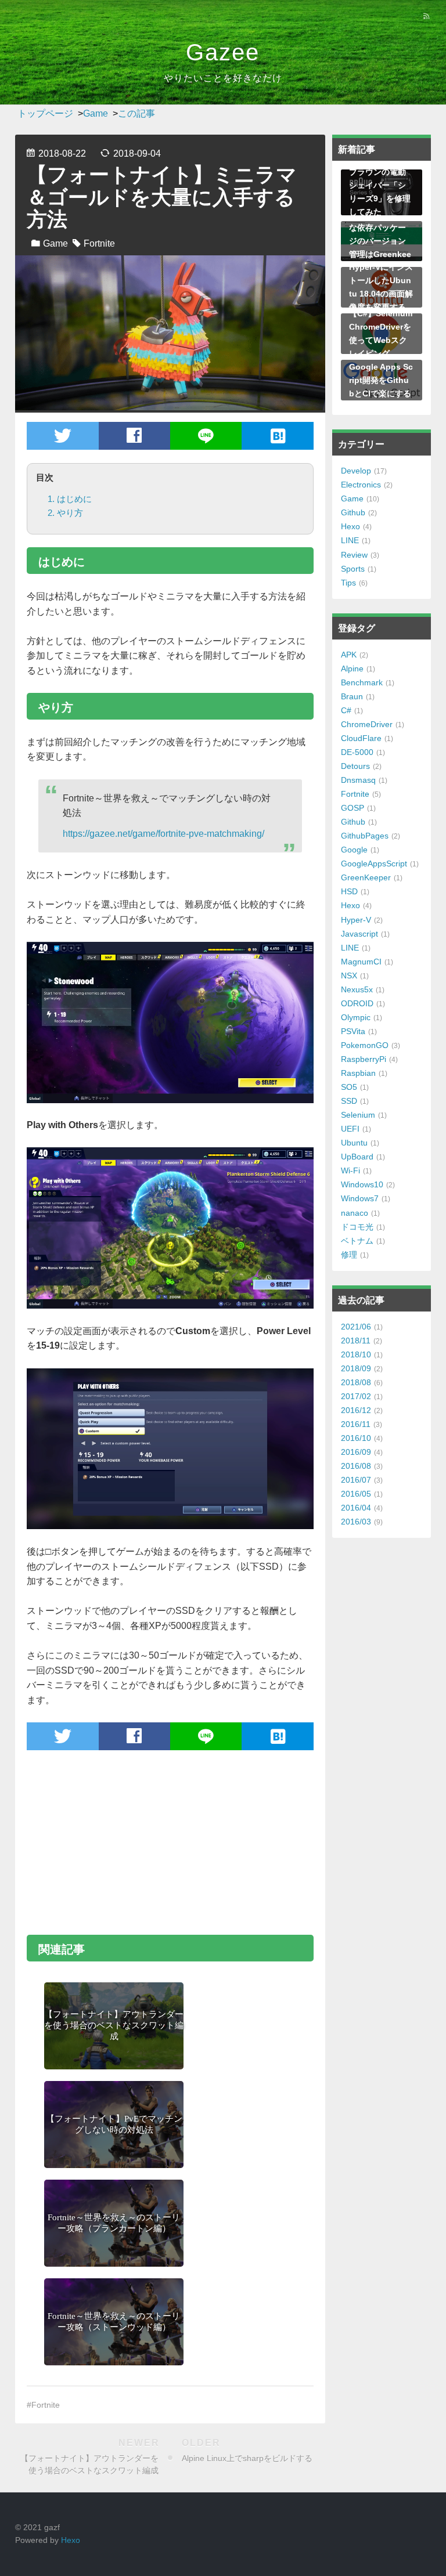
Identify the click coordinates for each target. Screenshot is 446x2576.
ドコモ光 (357, 1227)
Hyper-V (356, 920)
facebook (134, 436)
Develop (356, 471)
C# (346, 710)
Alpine (352, 669)
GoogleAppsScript (374, 864)
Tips (348, 583)
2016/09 (356, 1452)
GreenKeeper (366, 877)
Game (55, 243)
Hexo (350, 526)
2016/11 (356, 1424)
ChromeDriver (367, 724)
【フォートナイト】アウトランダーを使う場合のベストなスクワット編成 (114, 2025)
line (206, 436)
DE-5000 (357, 752)
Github (353, 512)
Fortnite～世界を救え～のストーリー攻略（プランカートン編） (114, 2223)
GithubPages (365, 836)
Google (354, 850)
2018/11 (356, 1341)
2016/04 (356, 1508)
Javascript (359, 934)
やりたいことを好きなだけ (223, 78)
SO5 (349, 1087)
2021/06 (356, 1327)
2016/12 (356, 1410)
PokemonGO (365, 1045)
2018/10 (356, 1354)
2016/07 (356, 1480)
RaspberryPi (364, 1059)
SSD (349, 1101)
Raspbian (358, 1073)
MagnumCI (361, 962)
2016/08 (356, 1466)
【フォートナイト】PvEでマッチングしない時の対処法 (114, 2124)
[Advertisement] (170, 1841)
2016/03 (356, 1522)
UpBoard (357, 1157)
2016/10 (356, 1438)
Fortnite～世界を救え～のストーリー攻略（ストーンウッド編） (114, 2322)
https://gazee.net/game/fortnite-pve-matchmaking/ (163, 834)
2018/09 (356, 1368)
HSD (349, 891)
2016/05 (356, 1494)
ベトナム (357, 1241)
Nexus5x (357, 989)
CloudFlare (361, 738)
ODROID (357, 1003)
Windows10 (362, 1184)
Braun (352, 696)
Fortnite (99, 243)
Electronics (361, 485)
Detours (355, 766)
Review (354, 555)
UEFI (350, 1129)
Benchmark (362, 682)
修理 (349, 1255)
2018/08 (356, 1382)
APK (349, 655)
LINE (350, 540)
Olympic (356, 1017)
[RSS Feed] (426, 16)
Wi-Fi (350, 1170)
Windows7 (360, 1198)
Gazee (223, 52)
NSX (349, 976)
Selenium (358, 1115)
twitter (63, 436)
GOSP (353, 808)
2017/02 (356, 1396)
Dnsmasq (358, 780)
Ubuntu (354, 1143)
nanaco (355, 1213)
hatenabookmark (278, 436)
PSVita (353, 1031)
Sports (353, 569)
